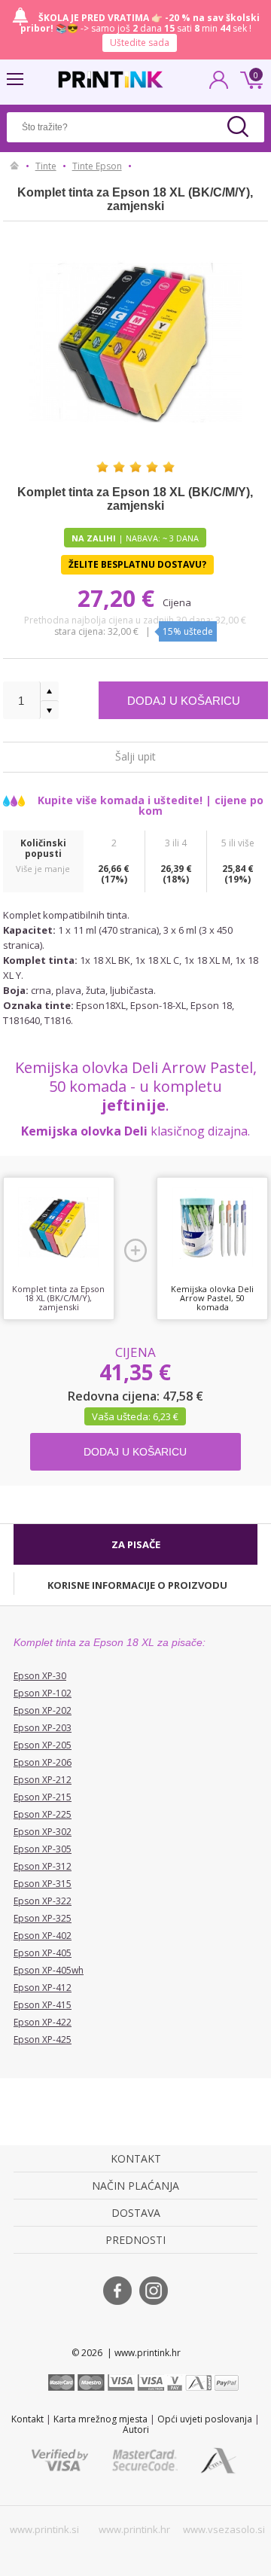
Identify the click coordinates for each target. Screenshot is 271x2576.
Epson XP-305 (43, 1849)
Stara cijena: (81, 631)
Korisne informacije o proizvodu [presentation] (137, 1585)
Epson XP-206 (43, 1762)
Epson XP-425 (43, 2039)
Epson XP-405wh (49, 1970)
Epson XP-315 (43, 1884)
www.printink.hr (134, 2529)
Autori (136, 2430)
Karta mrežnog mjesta (100, 2419)
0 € (249, 78)
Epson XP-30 (40, 1676)
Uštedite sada (140, 43)
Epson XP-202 (43, 1710)
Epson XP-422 (43, 2022)
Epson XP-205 (43, 1745)
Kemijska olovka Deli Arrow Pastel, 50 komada (212, 1298)
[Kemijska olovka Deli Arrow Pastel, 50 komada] (212, 1227)
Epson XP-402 (43, 1936)
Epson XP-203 (43, 1728)
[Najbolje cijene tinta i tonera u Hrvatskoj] (111, 79)
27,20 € (119, 598)
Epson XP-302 (43, 1832)
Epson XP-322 (43, 1901)
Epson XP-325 (43, 1918)
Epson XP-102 (43, 1693)
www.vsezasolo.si (224, 2529)
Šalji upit (135, 756)
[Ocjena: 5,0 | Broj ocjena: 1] (135, 467)
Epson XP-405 (43, 1953)
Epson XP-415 (43, 2005)
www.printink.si (44, 2529)
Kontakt (27, 2419)
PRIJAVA (219, 84)
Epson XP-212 (43, 1780)
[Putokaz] (15, 166)
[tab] (135, 1544)
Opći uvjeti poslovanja (205, 2419)
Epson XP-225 (43, 1814)
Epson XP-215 (43, 1797)
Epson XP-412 (43, 1988)
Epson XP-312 (43, 1866)
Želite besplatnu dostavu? (137, 564)
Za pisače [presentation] (136, 1544)
